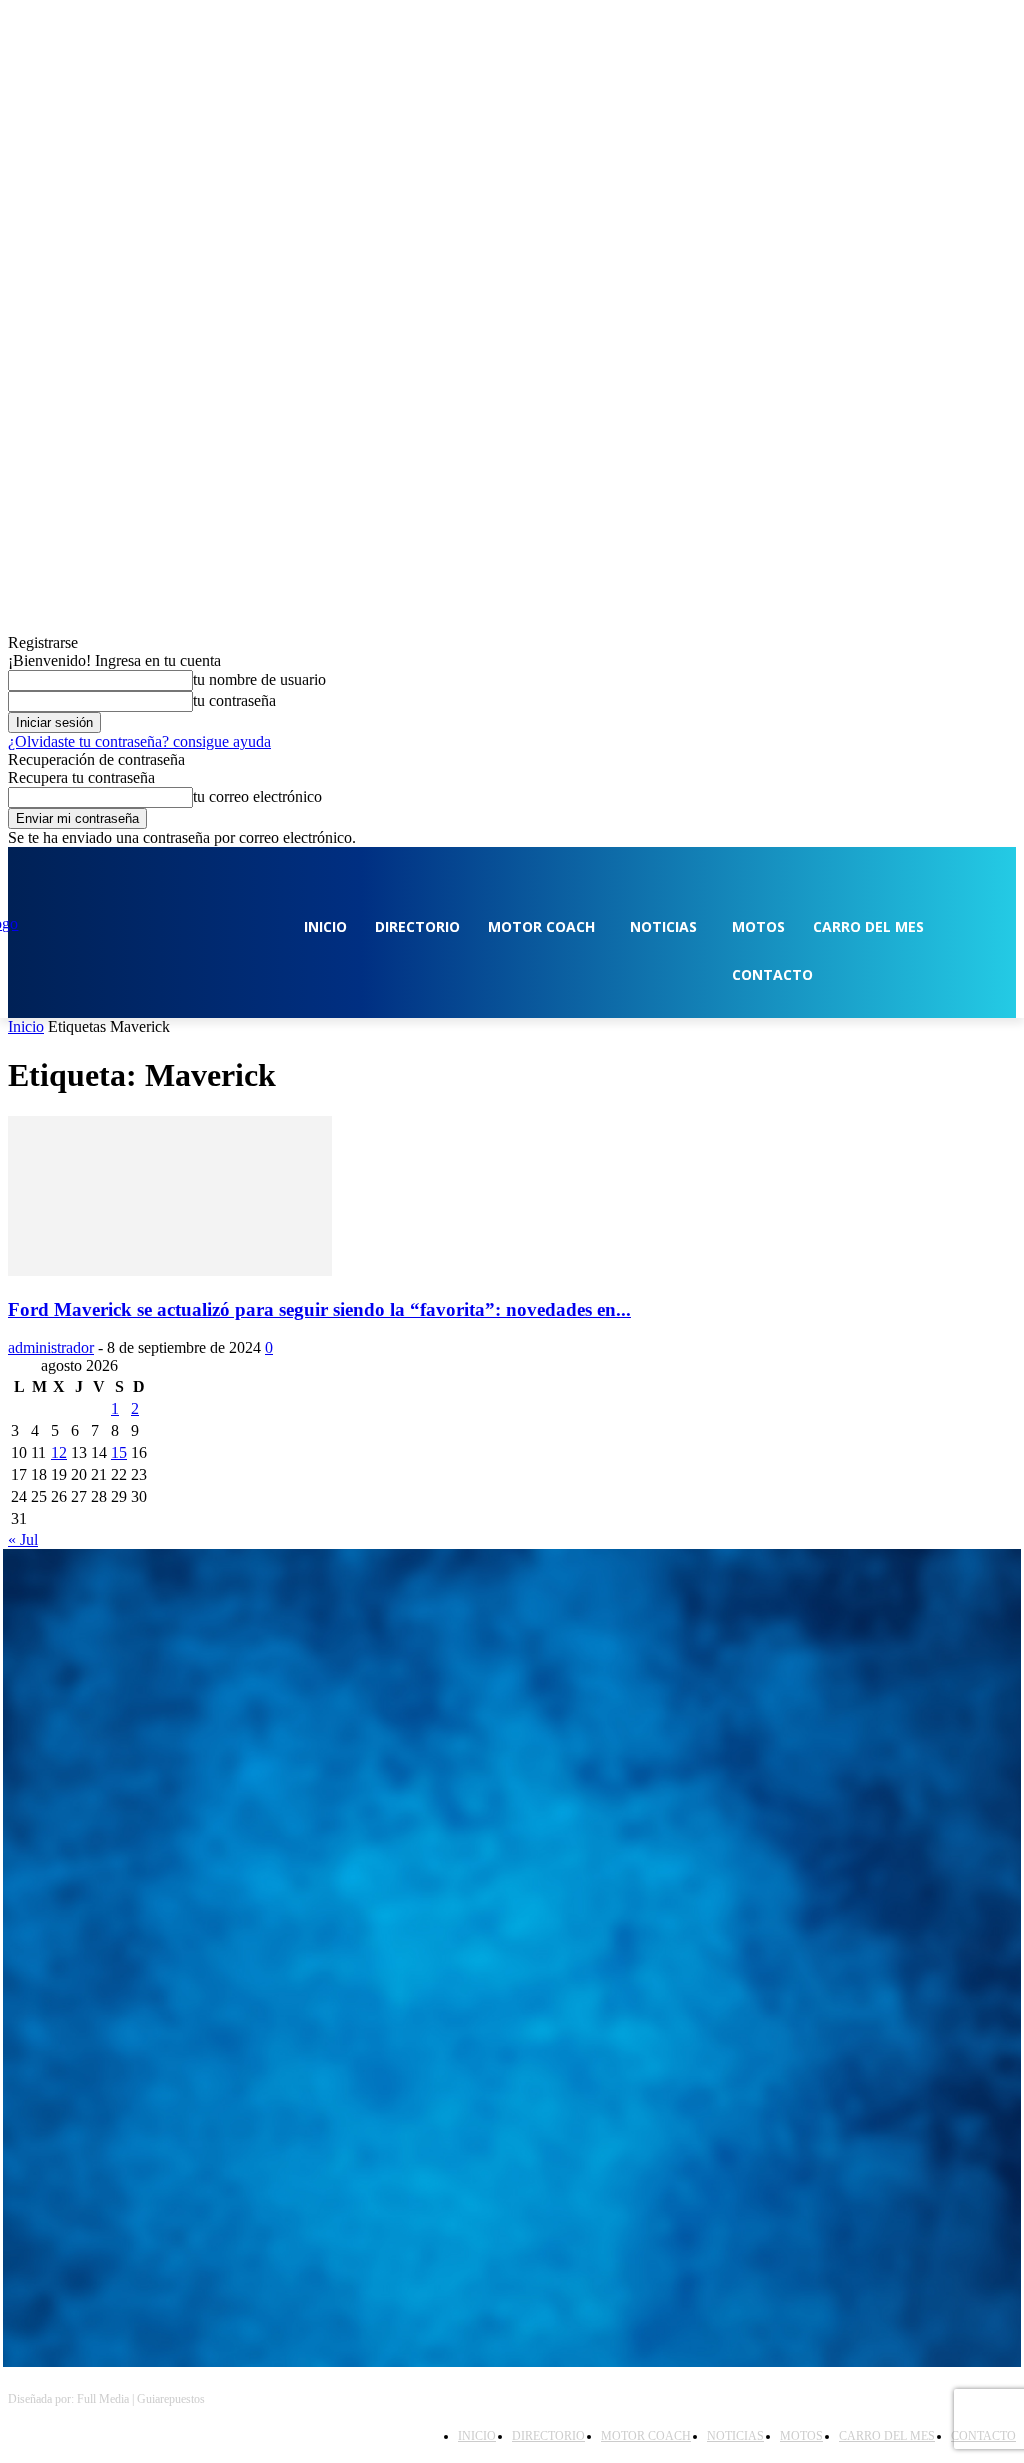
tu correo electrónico (257, 796)
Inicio (26, 1026)
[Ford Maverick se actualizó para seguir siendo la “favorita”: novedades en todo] (170, 1270)
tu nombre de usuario (259, 679)
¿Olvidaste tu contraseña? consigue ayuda (139, 741)
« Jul (23, 1539)
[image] (512, 1704)
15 (119, 1452)
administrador (51, 1347)
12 (59, 1452)
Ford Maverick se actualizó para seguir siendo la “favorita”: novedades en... (319, 1309)
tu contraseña (234, 700)
